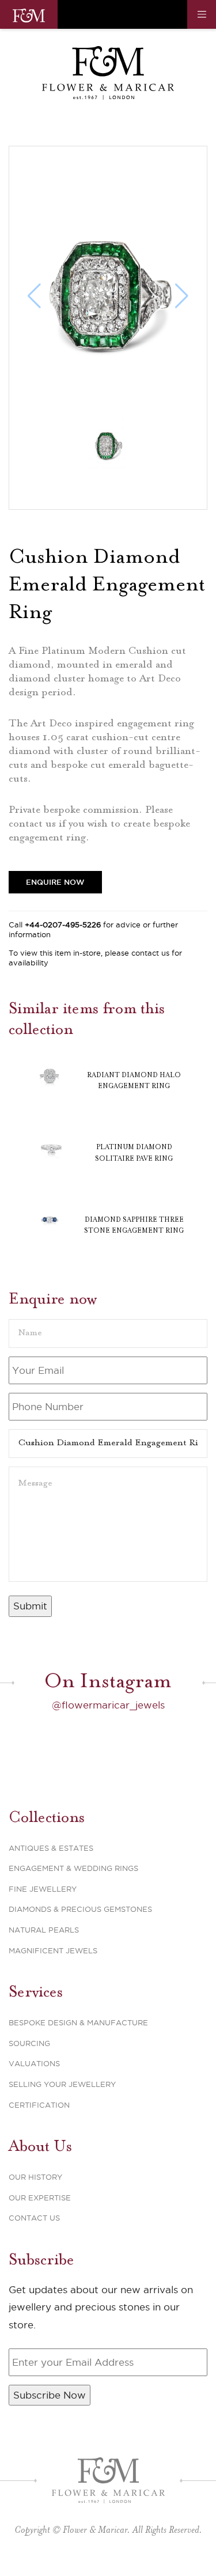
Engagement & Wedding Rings (73, 1868)
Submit (30, 1606)
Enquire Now (55, 882)
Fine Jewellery (43, 1889)
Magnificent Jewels (53, 1950)
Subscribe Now (50, 2395)
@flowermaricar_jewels (108, 1705)
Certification (39, 2105)
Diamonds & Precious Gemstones (80, 1909)
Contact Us (34, 2218)
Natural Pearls (44, 1930)
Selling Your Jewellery (62, 2084)
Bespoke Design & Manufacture (78, 2022)
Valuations (34, 2063)
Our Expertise (40, 2198)
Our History (35, 2177)
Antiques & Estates (51, 1848)
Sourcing (29, 2043)
